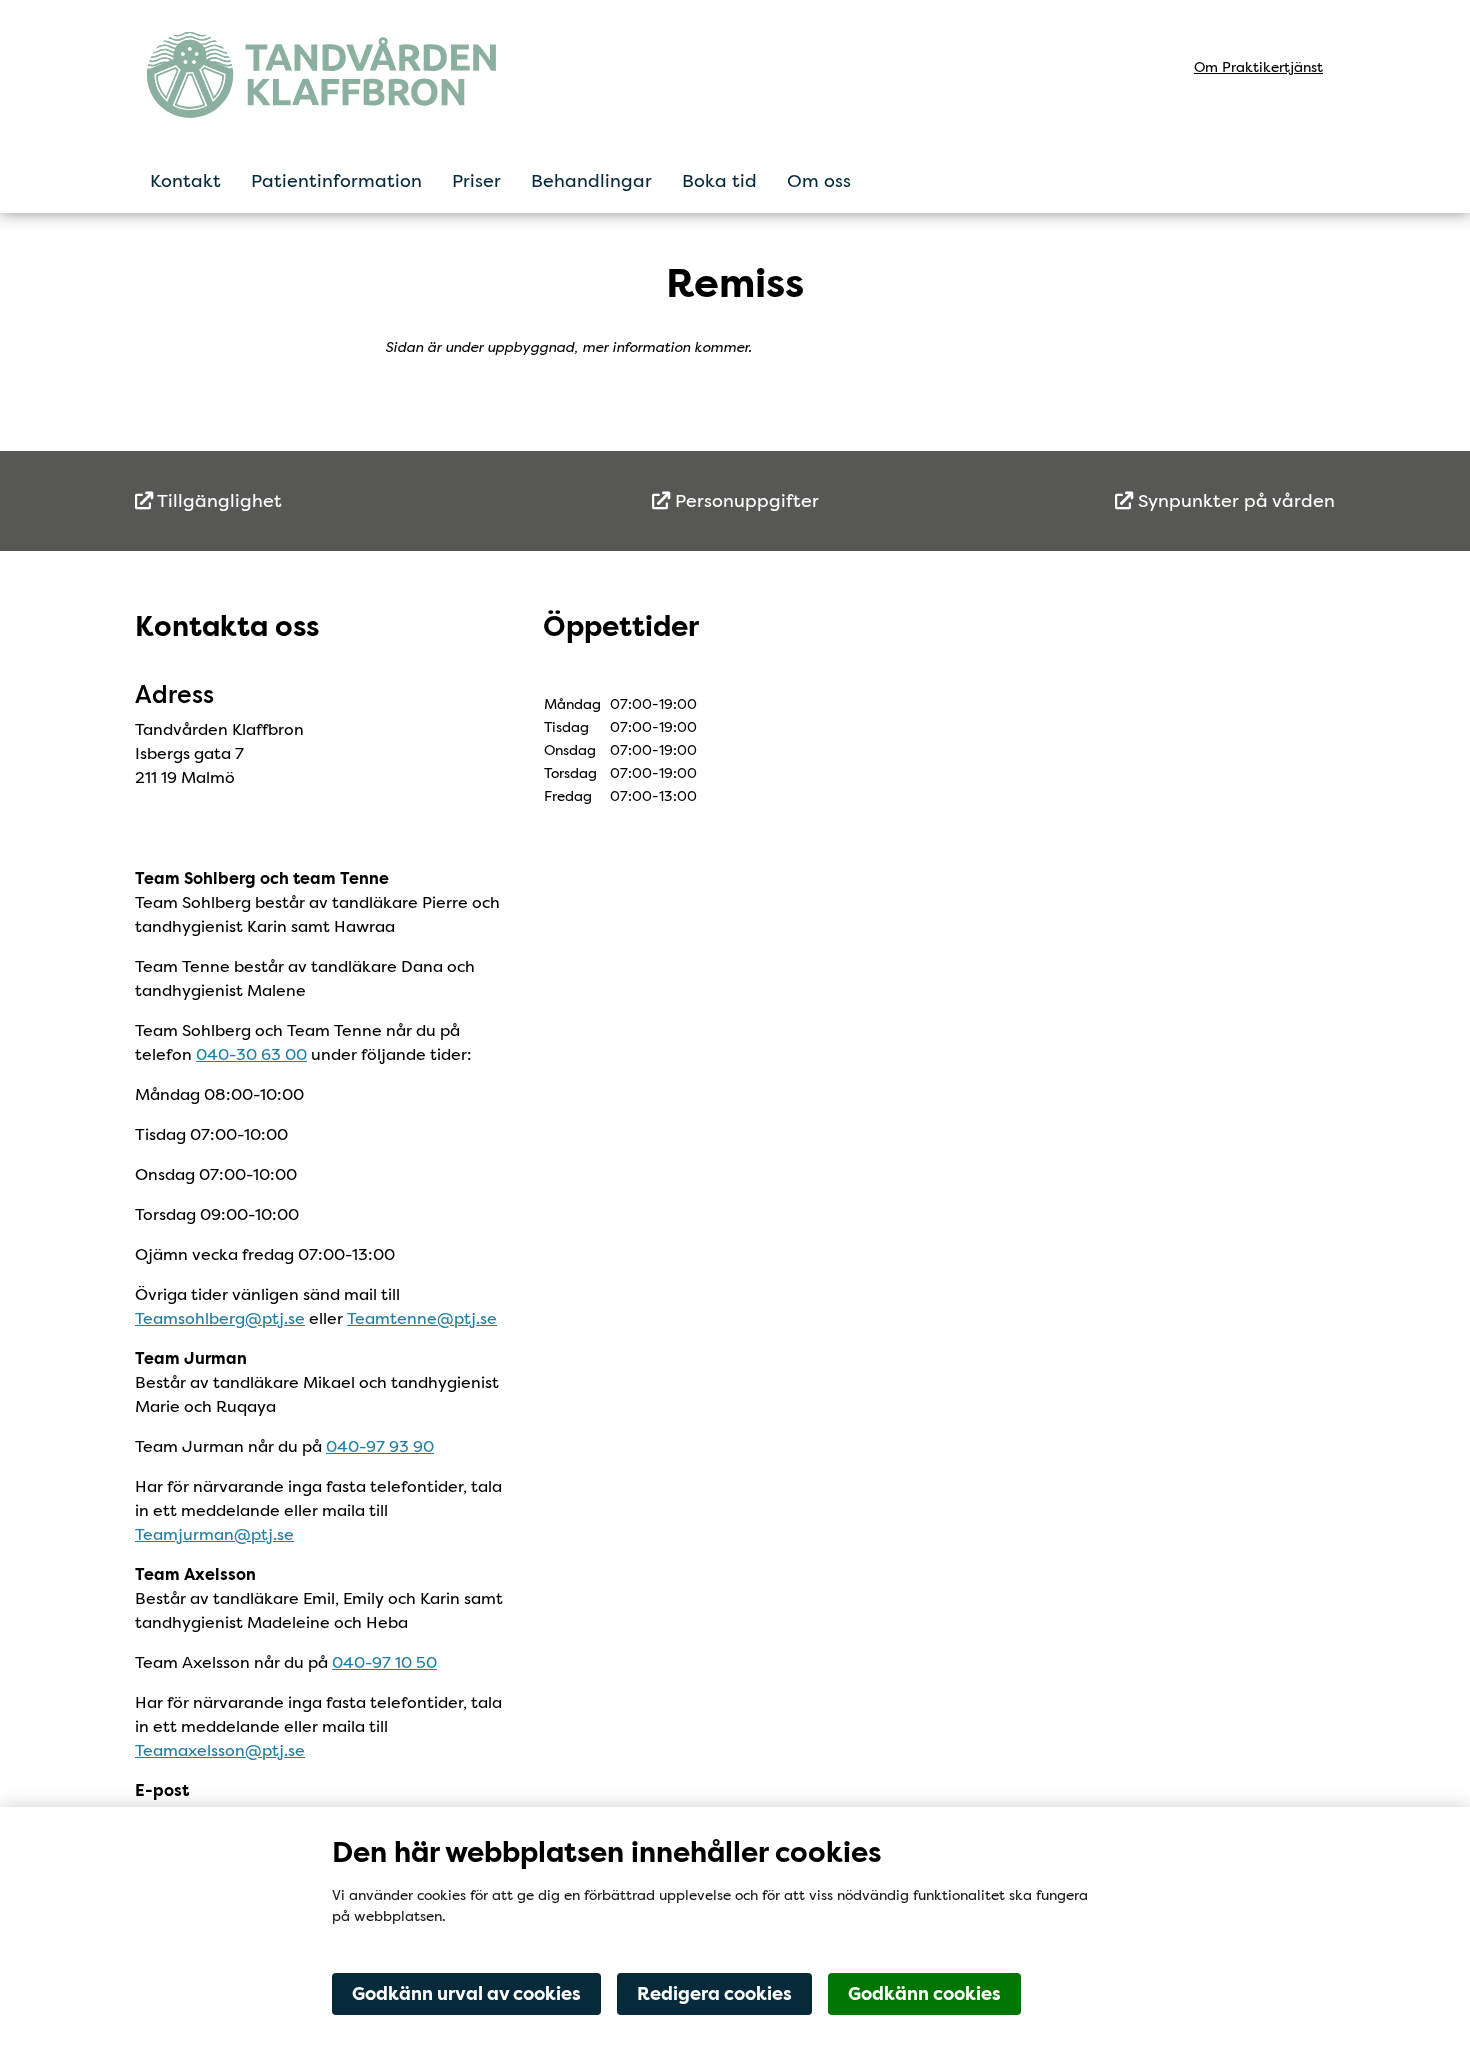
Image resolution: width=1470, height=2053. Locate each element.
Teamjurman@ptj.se (214, 1534)
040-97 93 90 (380, 1446)
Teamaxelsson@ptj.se (220, 1750)
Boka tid (719, 181)
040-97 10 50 (384, 1662)
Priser (476, 181)
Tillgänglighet (217, 501)
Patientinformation (336, 181)
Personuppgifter (744, 501)
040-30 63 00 (251, 1054)
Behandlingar (591, 181)
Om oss (819, 181)
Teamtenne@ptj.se (422, 1318)
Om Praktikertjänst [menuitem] (1258, 67)
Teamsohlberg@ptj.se (220, 1318)
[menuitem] (335, 501)
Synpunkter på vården (1234, 501)
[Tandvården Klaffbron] (322, 75)
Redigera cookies (714, 1994)
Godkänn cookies (924, 1994)
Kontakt (185, 181)
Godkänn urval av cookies (466, 1994)
